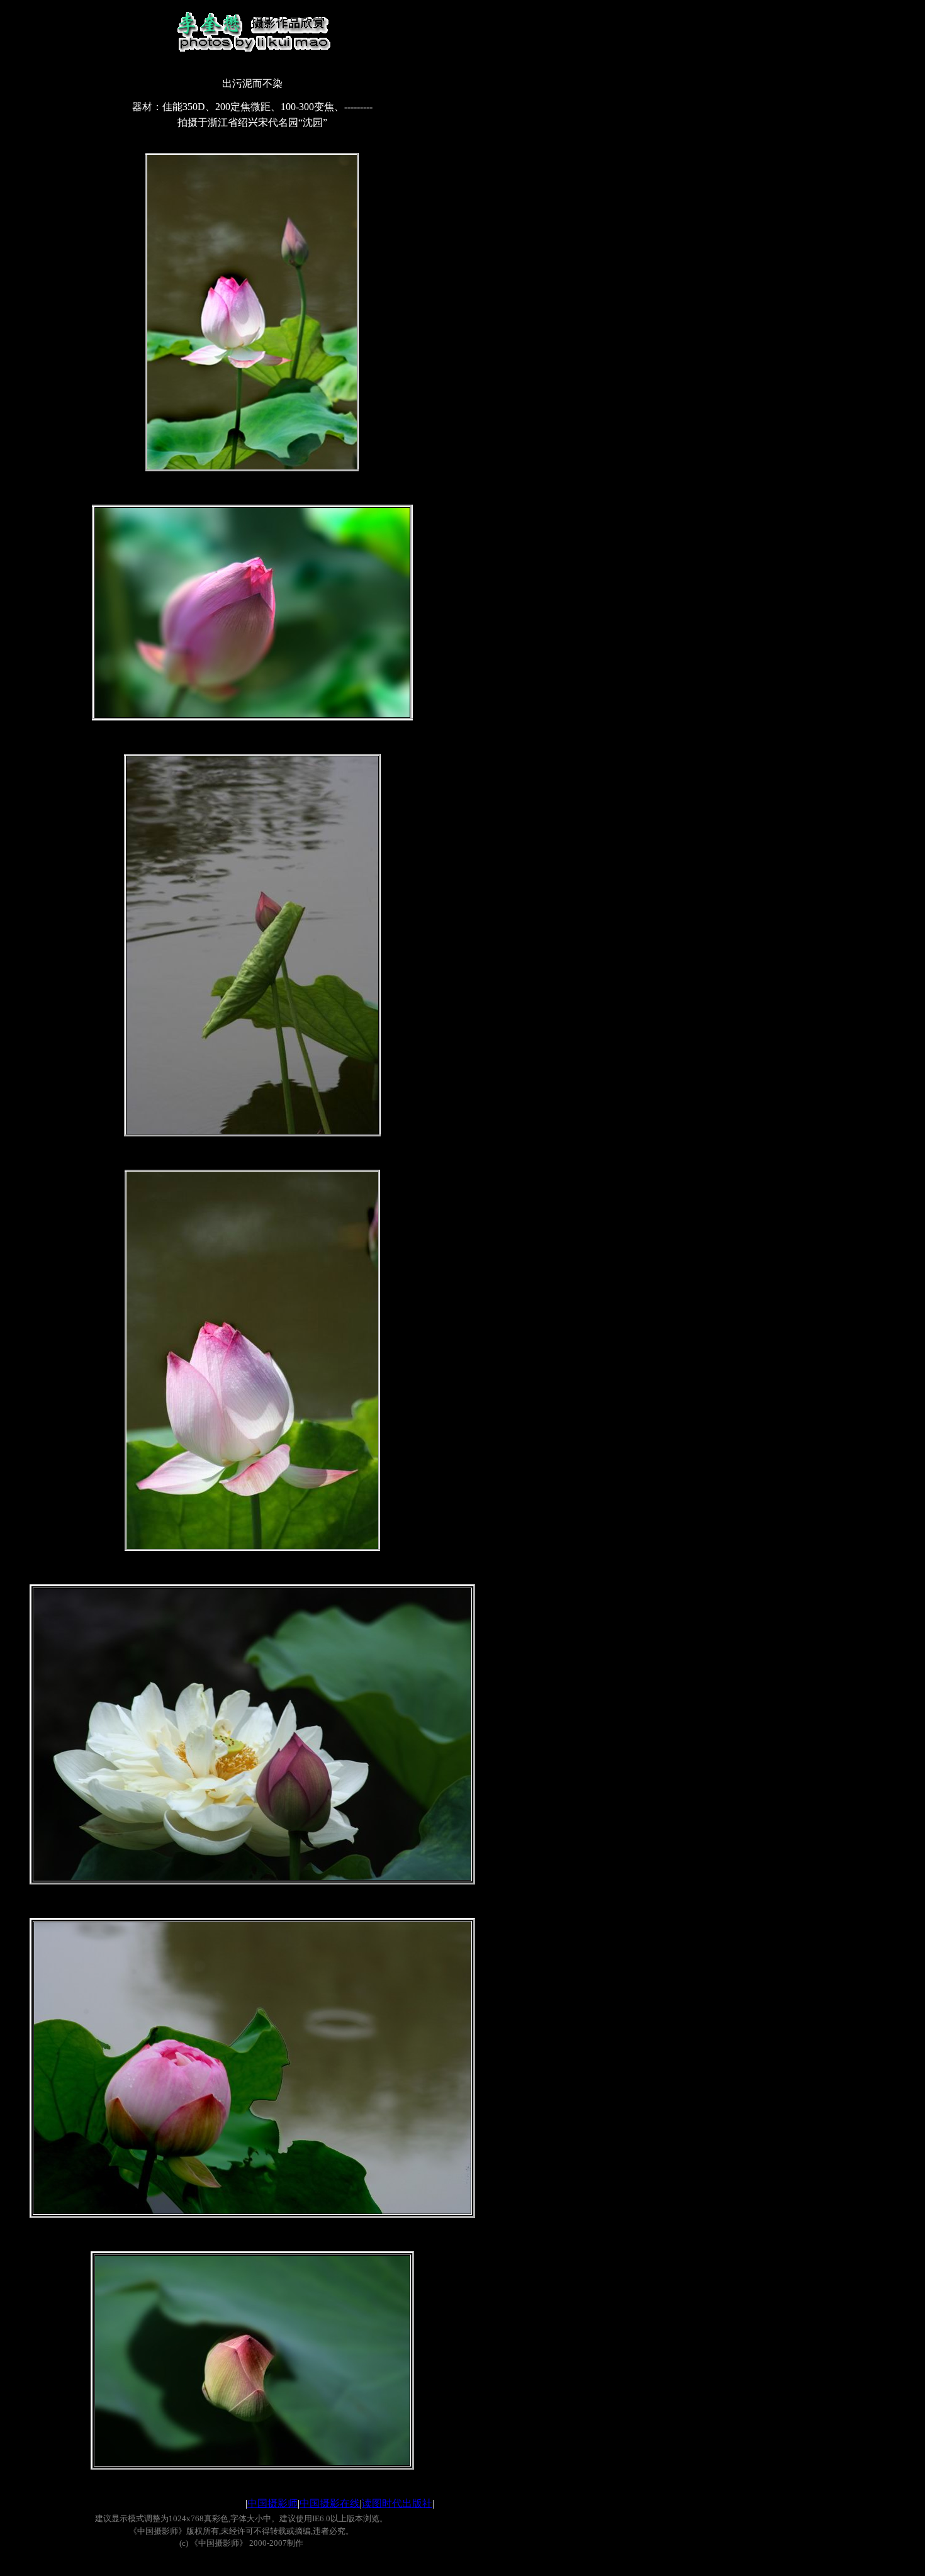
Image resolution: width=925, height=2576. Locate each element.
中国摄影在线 (330, 2503)
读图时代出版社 (397, 2503)
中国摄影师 (272, 2503)
